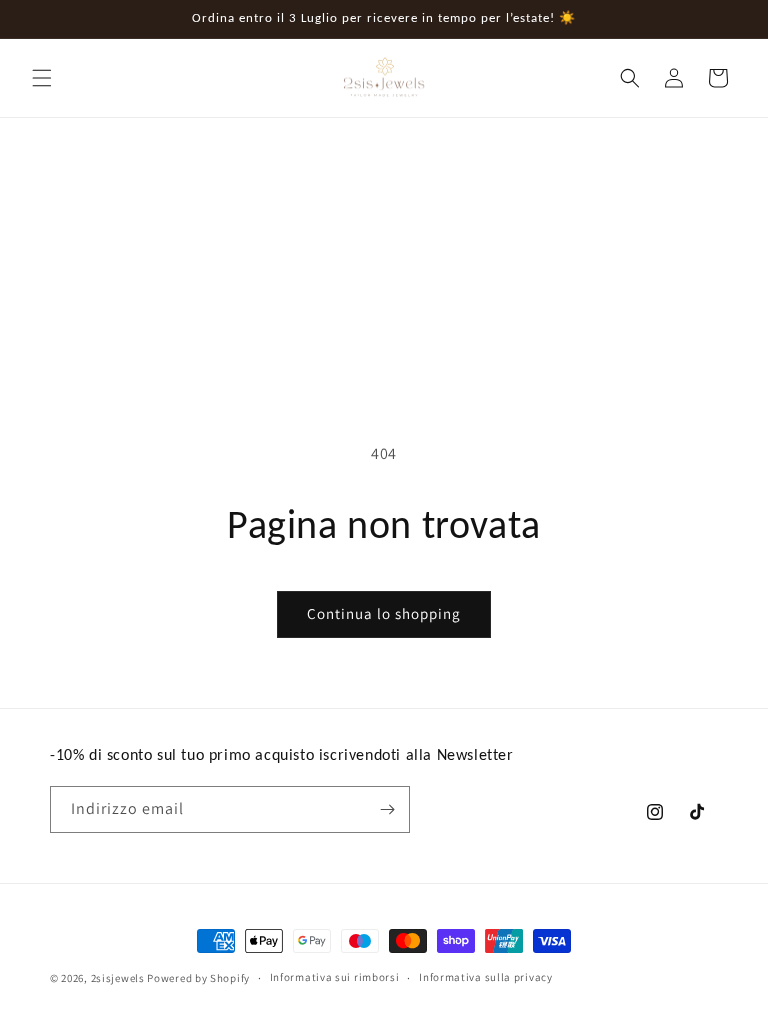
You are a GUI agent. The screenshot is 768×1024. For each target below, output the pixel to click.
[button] (42, 78)
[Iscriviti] (387, 809)
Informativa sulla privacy (486, 977)
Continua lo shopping (384, 613)
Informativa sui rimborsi (335, 977)
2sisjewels (118, 978)
